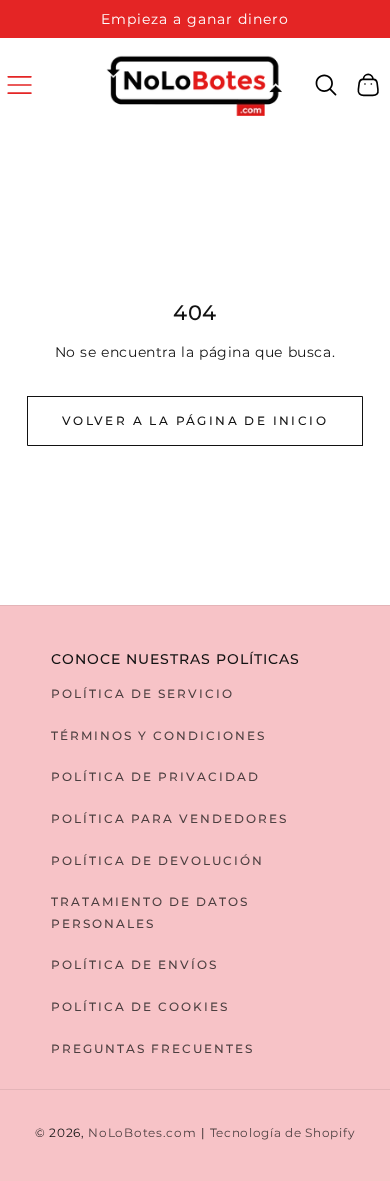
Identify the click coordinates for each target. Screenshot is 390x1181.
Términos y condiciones (158, 735)
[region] (195, 19)
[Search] (326, 85)
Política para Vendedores (169, 818)
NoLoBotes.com (142, 1133)
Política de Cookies (140, 1006)
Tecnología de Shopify (283, 1133)
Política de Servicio (142, 693)
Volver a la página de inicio (195, 420)
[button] (19, 84)
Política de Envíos (134, 964)
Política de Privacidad (155, 776)
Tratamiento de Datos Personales (150, 912)
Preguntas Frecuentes (152, 1048)
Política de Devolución (157, 860)
